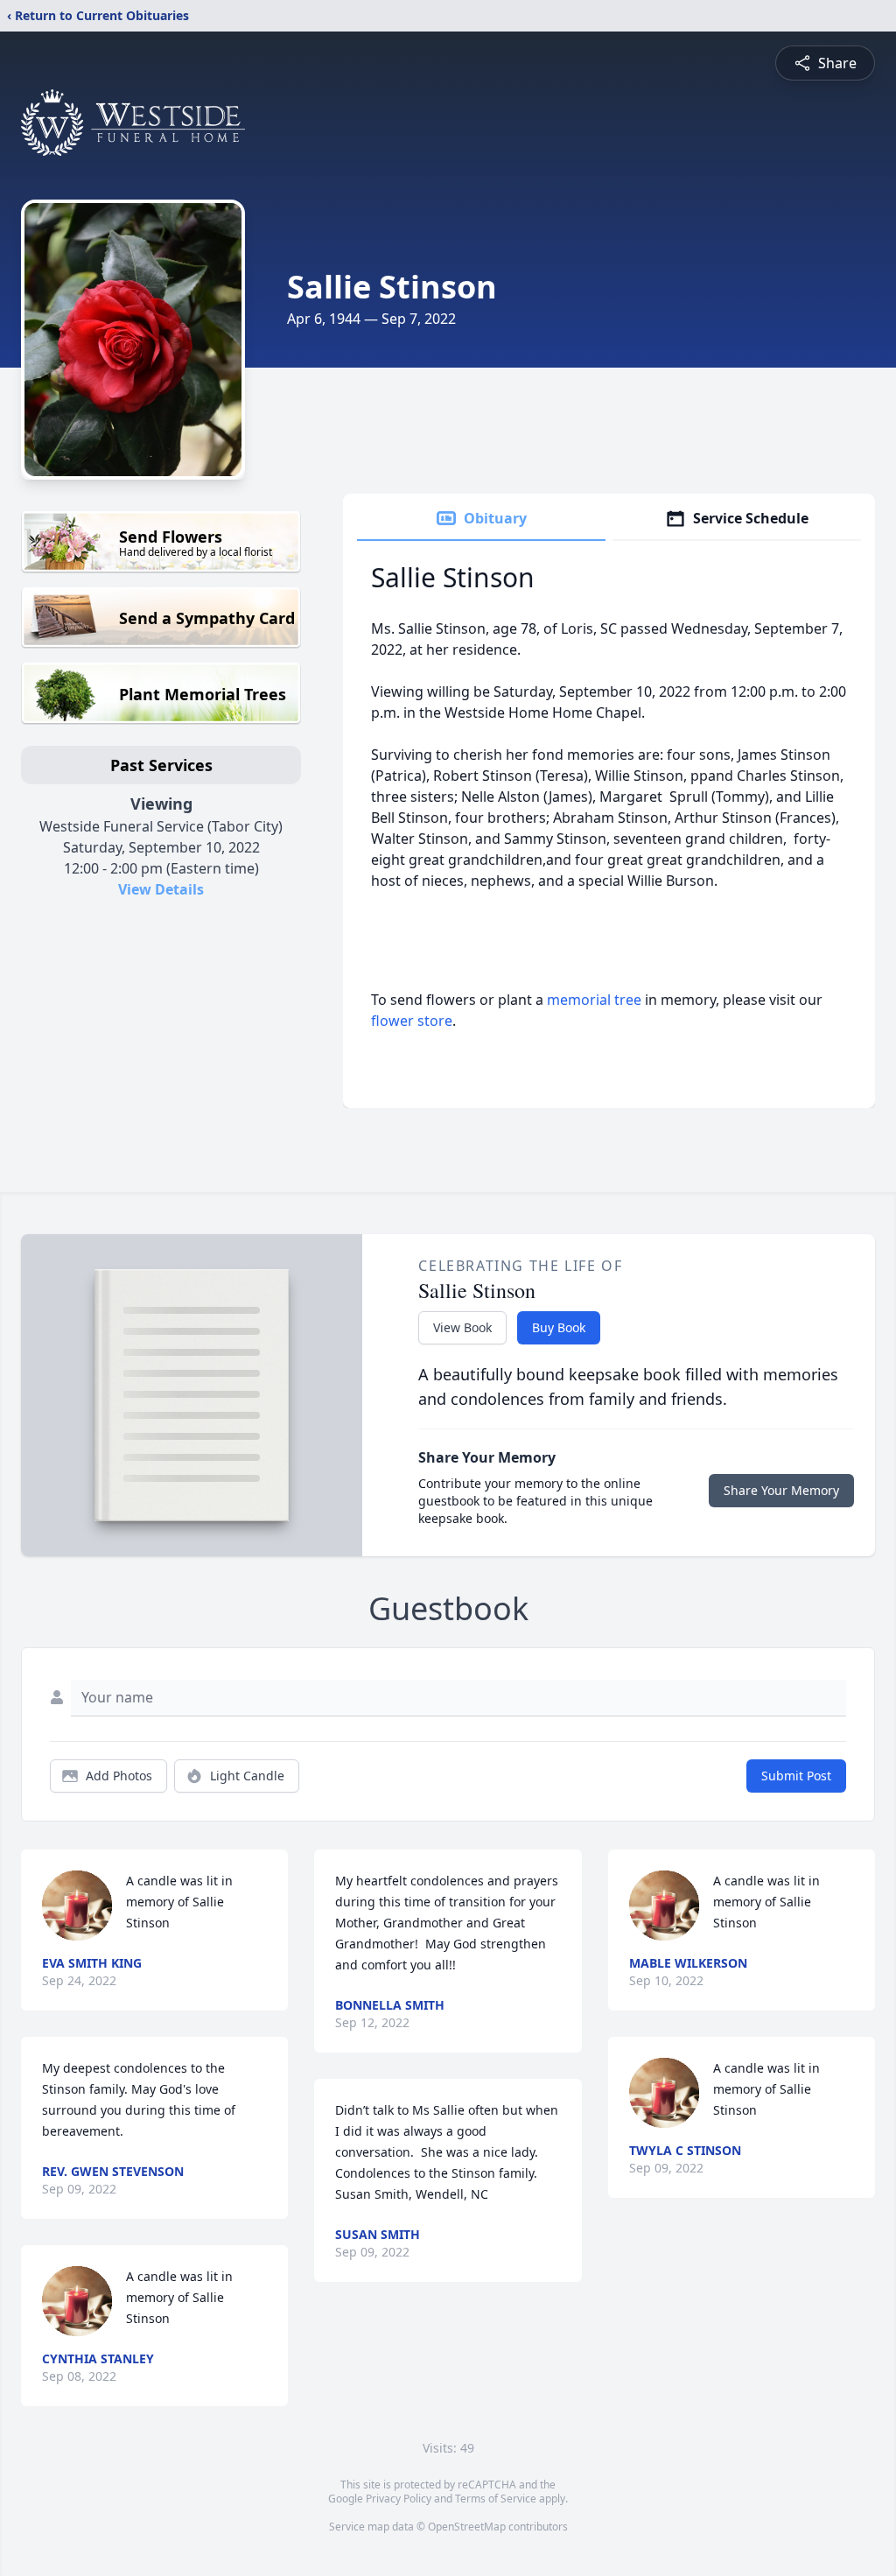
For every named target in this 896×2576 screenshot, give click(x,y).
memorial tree (594, 1000)
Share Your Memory (781, 1490)
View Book (462, 1327)
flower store (412, 1021)
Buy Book (559, 1327)
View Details (161, 889)
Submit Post (796, 1776)
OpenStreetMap (467, 2527)
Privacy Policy (399, 2499)
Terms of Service (496, 2499)
